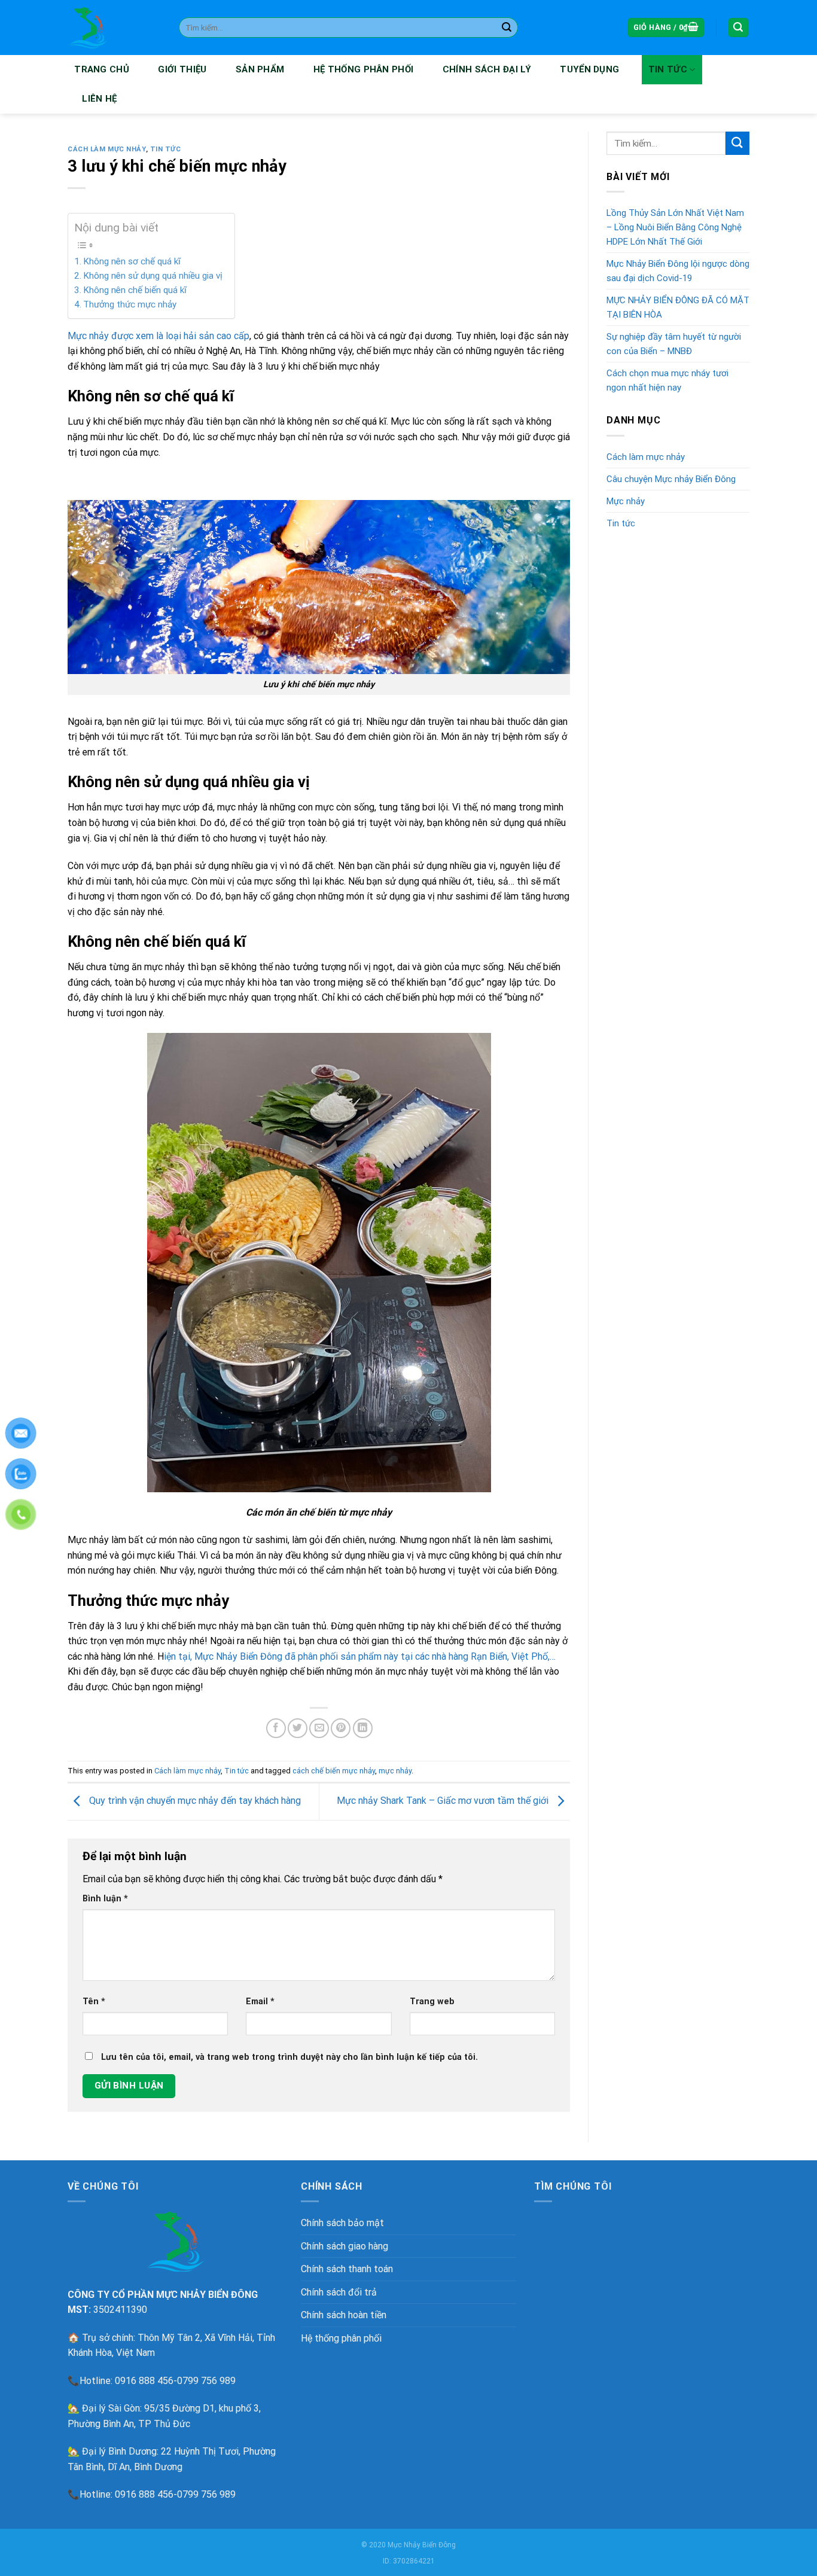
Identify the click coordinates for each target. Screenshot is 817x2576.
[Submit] (507, 28)
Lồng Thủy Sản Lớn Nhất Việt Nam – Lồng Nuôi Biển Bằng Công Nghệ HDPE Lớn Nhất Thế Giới (675, 227)
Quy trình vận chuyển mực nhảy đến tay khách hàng (194, 1801)
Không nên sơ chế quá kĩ (132, 261)
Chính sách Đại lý (487, 69)
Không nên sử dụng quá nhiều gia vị (153, 276)
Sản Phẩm (260, 69)
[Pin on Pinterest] (341, 1728)
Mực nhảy (626, 501)
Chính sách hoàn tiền (344, 2315)
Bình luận (105, 1899)
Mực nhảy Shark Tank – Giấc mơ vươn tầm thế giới (444, 1801)
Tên (94, 2002)
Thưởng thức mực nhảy (130, 304)
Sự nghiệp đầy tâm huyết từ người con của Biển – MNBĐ (674, 344)
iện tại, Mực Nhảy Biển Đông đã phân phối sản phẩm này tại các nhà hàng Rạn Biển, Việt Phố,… (360, 1656)
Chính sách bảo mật (342, 2223)
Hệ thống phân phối (363, 69)
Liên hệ (99, 99)
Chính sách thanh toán (347, 2269)
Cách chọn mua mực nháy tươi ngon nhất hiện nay (667, 380)
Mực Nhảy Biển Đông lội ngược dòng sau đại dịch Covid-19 (678, 271)
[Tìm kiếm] (739, 28)
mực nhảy (395, 1771)
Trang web (432, 2002)
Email (260, 2002)
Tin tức (668, 69)
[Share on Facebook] (276, 1728)
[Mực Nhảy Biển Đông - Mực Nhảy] (114, 28)
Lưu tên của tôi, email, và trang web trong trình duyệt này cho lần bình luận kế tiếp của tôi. (289, 2057)
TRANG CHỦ (102, 69)
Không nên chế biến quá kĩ (135, 290)
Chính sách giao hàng (345, 2246)
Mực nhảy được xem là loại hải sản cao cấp (158, 336)
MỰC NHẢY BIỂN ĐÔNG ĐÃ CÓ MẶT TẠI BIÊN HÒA (678, 307)
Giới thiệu (182, 69)
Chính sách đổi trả (339, 2292)
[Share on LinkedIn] (363, 1728)
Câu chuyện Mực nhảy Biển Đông (671, 479)
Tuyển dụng (589, 69)
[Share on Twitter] (298, 1728)
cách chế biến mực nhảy (334, 1771)
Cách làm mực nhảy (107, 149)
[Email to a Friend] (319, 1728)
